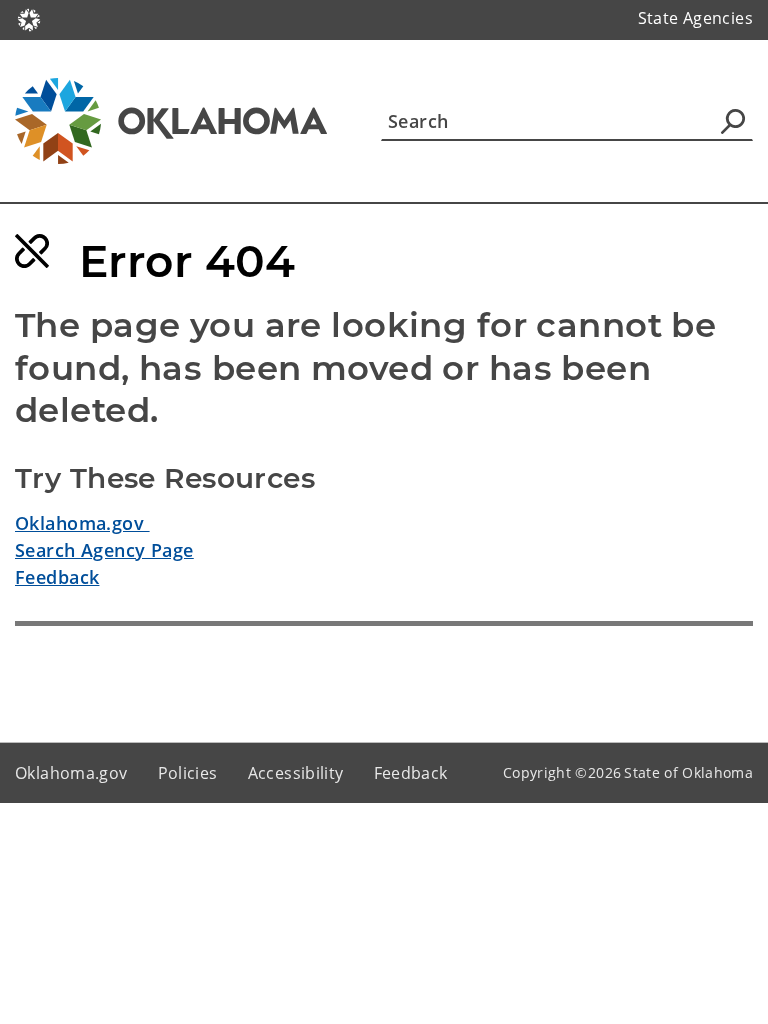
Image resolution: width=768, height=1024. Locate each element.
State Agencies (695, 18)
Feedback (57, 577)
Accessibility (296, 773)
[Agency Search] (733, 121)
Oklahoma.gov (82, 523)
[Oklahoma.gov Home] (29, 18)
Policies (188, 773)
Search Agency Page (104, 550)
